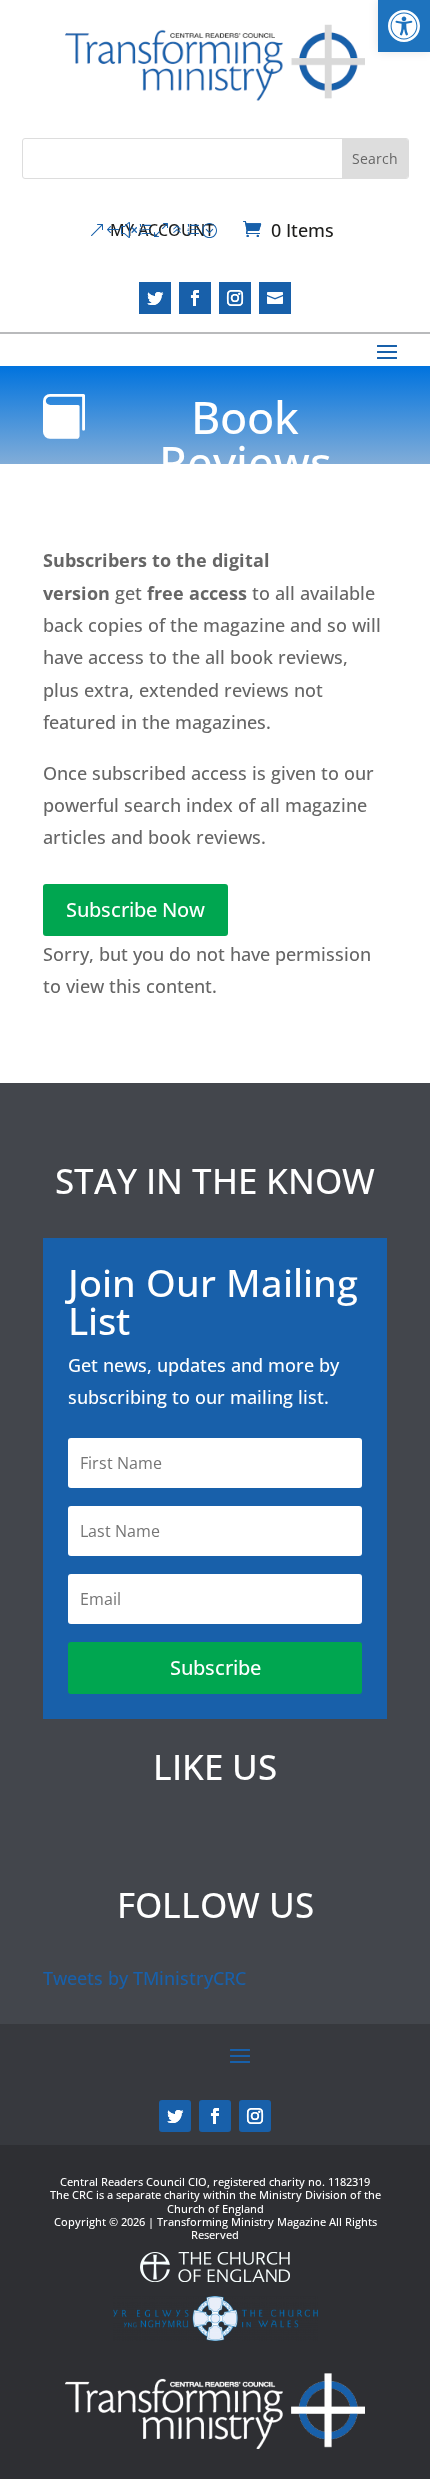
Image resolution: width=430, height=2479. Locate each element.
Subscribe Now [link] (135, 909)
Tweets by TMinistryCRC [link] (144, 1978)
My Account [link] (162, 230)
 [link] (275, 298)
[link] (404, 26)
